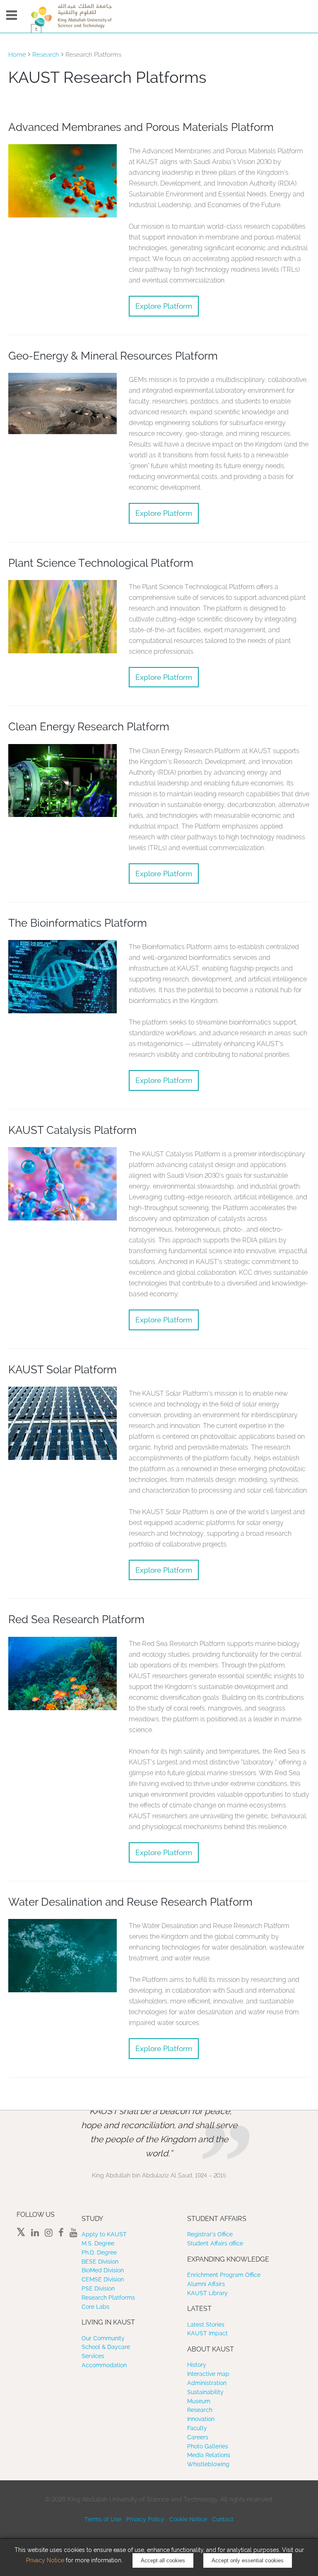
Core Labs (95, 2307)
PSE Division (98, 2288)
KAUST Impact (207, 2333)
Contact (223, 2519)
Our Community (103, 2338)
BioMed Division (103, 2270)
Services (93, 2356)
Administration (207, 2383)
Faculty (197, 2428)
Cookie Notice (188, 2519)
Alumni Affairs (206, 2284)
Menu (12, 15)
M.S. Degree (98, 2243)
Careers (198, 2437)
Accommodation (104, 2365)
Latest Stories (206, 2325)
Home (17, 55)
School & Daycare (106, 2347)
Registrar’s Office (210, 2234)
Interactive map (208, 2374)
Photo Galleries (208, 2446)
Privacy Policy (145, 2519)
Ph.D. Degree (99, 2252)
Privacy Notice (45, 2560)
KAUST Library (207, 2293)
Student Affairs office (215, 2243)
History (197, 2365)
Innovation (201, 2419)
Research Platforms (108, 2298)
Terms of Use (103, 2519)
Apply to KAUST (104, 2234)
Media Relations (209, 2455)
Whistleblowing (208, 2464)
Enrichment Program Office (224, 2275)
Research (46, 55)
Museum (199, 2401)
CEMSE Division (103, 2279)
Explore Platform (164, 306)
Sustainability (205, 2392)
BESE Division (100, 2262)
